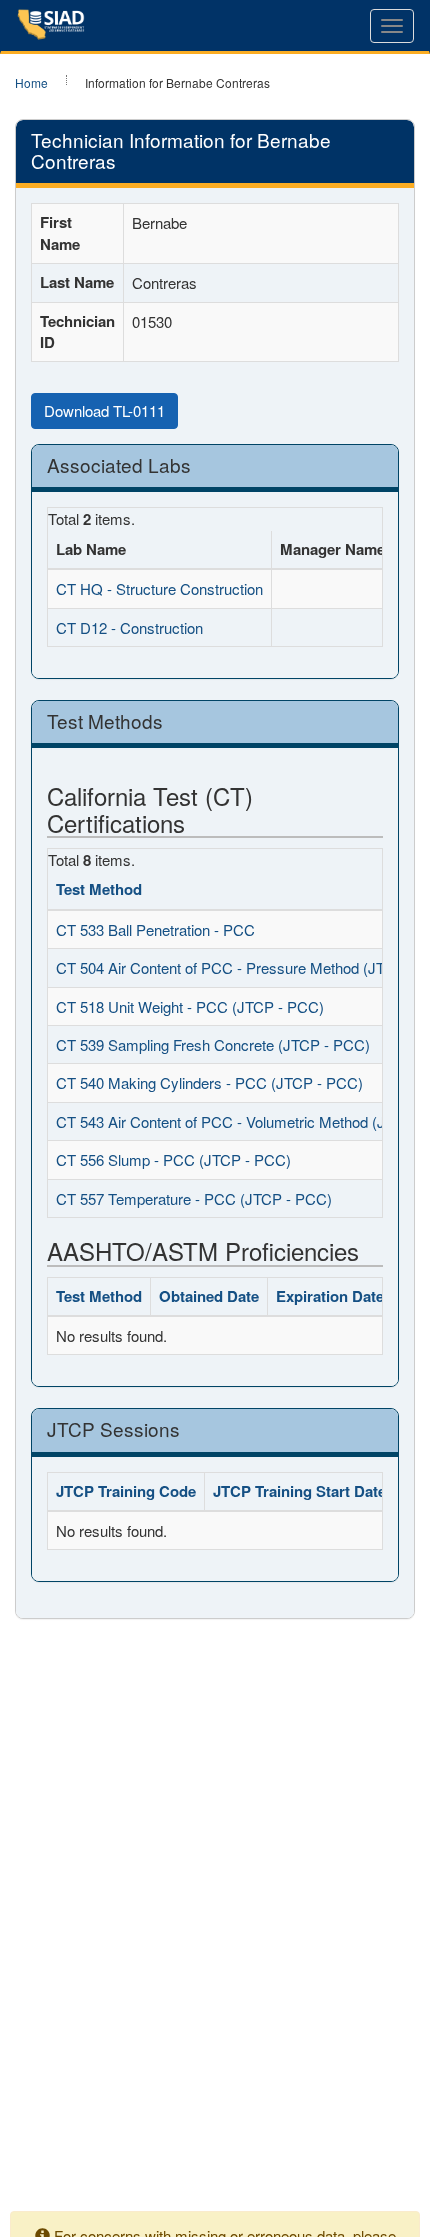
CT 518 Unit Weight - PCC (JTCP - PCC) (190, 1006)
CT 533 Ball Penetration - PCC (155, 929)
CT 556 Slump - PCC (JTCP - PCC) (173, 1159)
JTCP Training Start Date (299, 1491)
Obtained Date (209, 1296)
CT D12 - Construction (129, 627)
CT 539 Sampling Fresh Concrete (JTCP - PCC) (213, 1044)
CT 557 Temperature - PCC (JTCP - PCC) (194, 1198)
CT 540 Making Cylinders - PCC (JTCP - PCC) (209, 1082)
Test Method (99, 889)
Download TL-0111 (104, 410)
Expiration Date (330, 1296)
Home (31, 82)
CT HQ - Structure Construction (159, 588)
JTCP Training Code (126, 1491)
